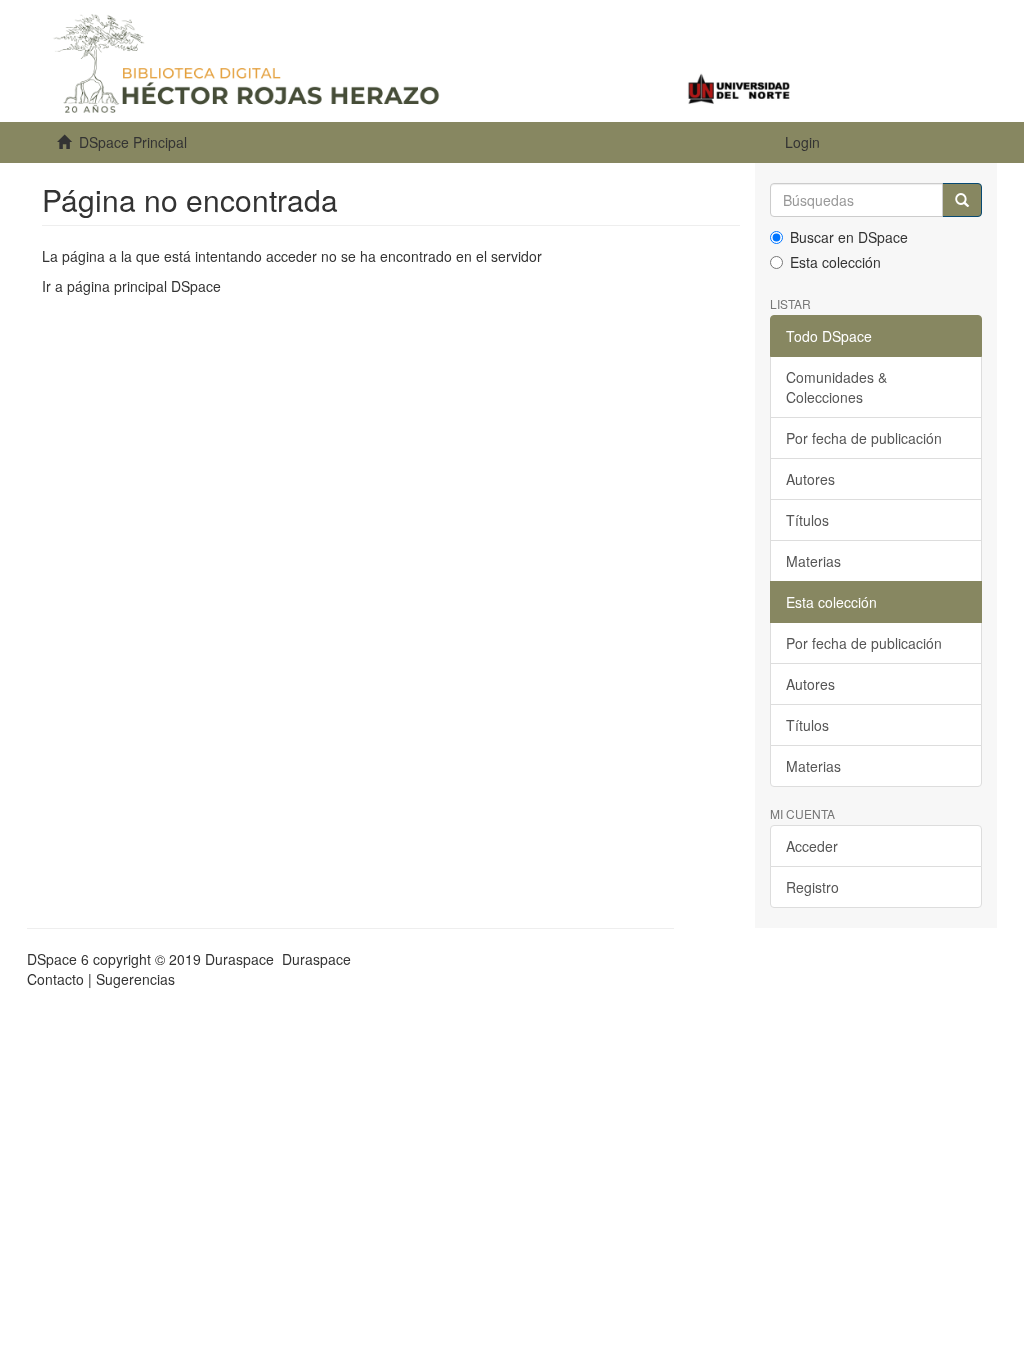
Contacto (55, 979)
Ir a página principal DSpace (131, 286)
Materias (813, 561)
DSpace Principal (133, 142)
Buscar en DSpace (849, 237)
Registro (812, 887)
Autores (810, 479)
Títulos (807, 520)
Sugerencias (135, 979)
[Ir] (962, 200)
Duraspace (316, 959)
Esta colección (835, 262)
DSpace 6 (58, 959)
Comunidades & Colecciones (836, 387)
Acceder (812, 846)
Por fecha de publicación (864, 438)
